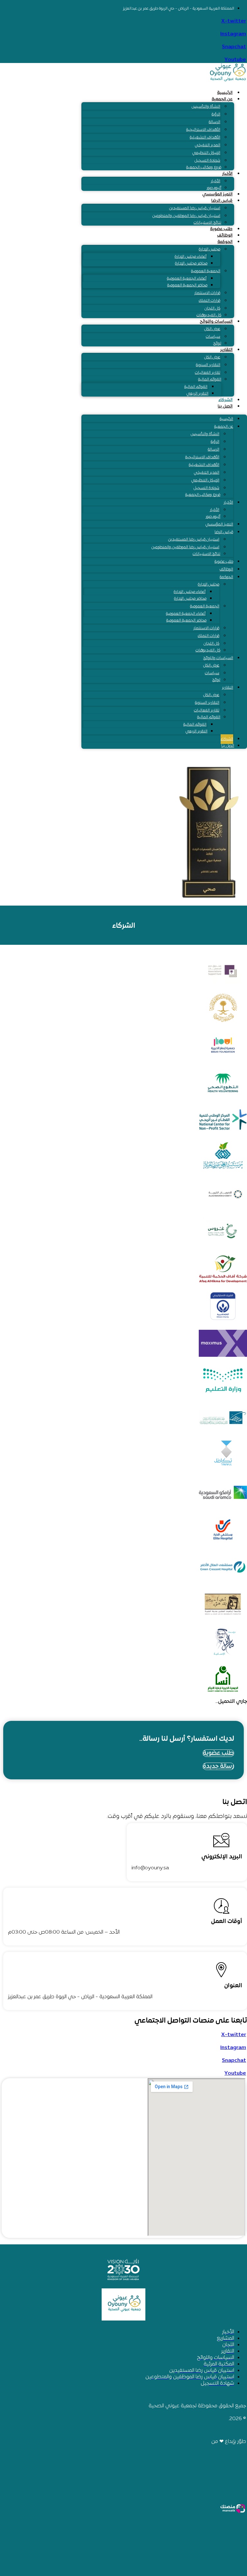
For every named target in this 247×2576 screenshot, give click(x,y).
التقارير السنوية (208, 365)
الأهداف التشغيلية (205, 138)
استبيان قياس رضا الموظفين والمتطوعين (186, 216)
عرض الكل (212, 329)
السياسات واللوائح (216, 322)
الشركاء (225, 400)
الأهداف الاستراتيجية (203, 130)
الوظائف (225, 236)
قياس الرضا (222, 201)
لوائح (217, 344)
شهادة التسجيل (207, 161)
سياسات (213, 337)
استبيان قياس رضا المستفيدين (195, 208)
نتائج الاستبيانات (207, 223)
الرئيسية (225, 93)
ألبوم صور (214, 188)
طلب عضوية (221, 229)
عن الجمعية (222, 99)
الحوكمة (225, 242)
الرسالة (215, 122)
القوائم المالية (210, 380)
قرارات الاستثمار (207, 293)
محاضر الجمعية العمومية (187, 285)
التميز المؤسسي (217, 194)
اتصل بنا (225, 407)
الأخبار (227, 174)
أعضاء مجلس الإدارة (191, 257)
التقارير (226, 350)
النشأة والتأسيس (206, 107)
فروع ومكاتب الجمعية (204, 167)
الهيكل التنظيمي (206, 153)
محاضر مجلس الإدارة (191, 264)
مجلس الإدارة (210, 249)
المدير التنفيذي (208, 145)
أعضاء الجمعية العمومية (187, 279)
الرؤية (216, 114)
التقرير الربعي (197, 394)
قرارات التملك (210, 301)
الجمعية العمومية (206, 271)
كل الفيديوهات (209, 315)
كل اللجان (212, 309)
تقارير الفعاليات (208, 373)
